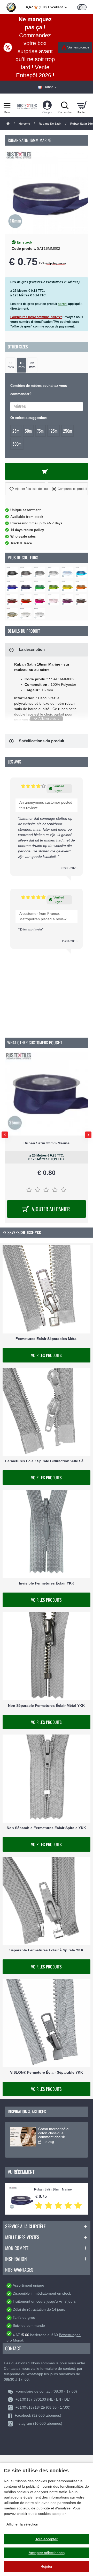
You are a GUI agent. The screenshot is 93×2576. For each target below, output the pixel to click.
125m (53, 431)
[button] (25, 489)
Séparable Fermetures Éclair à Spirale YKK (46, 1950)
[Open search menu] (65, 105)
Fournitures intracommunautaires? (36, 317)
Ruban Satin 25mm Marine (47, 1143)
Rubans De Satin (50, 124)
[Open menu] (7, 105)
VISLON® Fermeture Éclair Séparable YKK (47, 2072)
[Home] (8, 124)
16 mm (21, 365)
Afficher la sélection (22, 2524)
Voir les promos (78, 47)
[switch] (82, 7)
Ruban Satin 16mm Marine (53, 2190)
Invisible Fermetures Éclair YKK (47, 1583)
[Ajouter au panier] (47, 471)
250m (68, 431)
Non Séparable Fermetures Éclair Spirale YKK (46, 1828)
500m (17, 444)
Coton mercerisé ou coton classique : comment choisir (54, 2133)
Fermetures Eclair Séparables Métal (47, 1339)
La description (32, 649)
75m (40, 431)
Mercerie (24, 124)
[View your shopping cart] (82, 105)
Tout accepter (47, 2539)
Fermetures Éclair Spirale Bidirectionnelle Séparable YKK (47, 1461)
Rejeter (47, 2566)
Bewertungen (70, 2335)
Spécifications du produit (42, 741)
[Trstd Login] (85, 7)
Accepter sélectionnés (47, 2553)
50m (28, 431)
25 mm (32, 365)
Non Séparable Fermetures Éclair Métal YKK (46, 1706)
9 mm (11, 365)
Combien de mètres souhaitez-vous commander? (39, 390)
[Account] (47, 105)
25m (16, 431)
